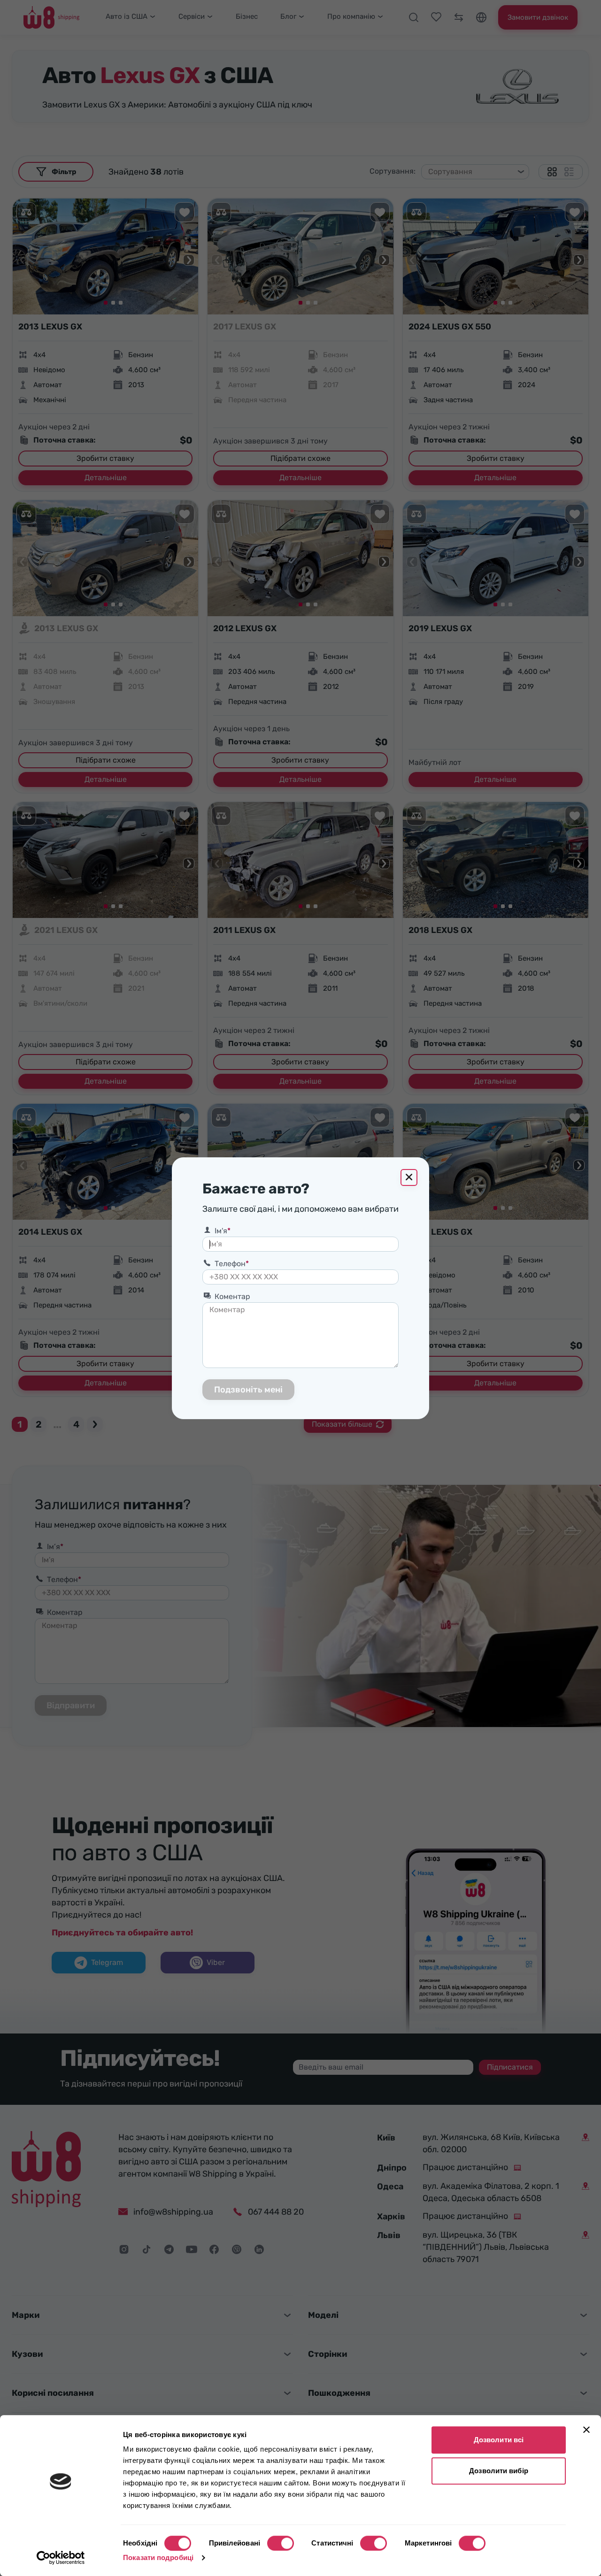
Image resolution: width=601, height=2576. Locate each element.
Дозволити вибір (499, 2471)
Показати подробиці (158, 2557)
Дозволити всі (499, 2440)
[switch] (281, 2543)
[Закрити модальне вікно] (409, 1177)
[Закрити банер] (586, 2430)
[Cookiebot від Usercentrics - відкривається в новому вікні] (61, 2558)
